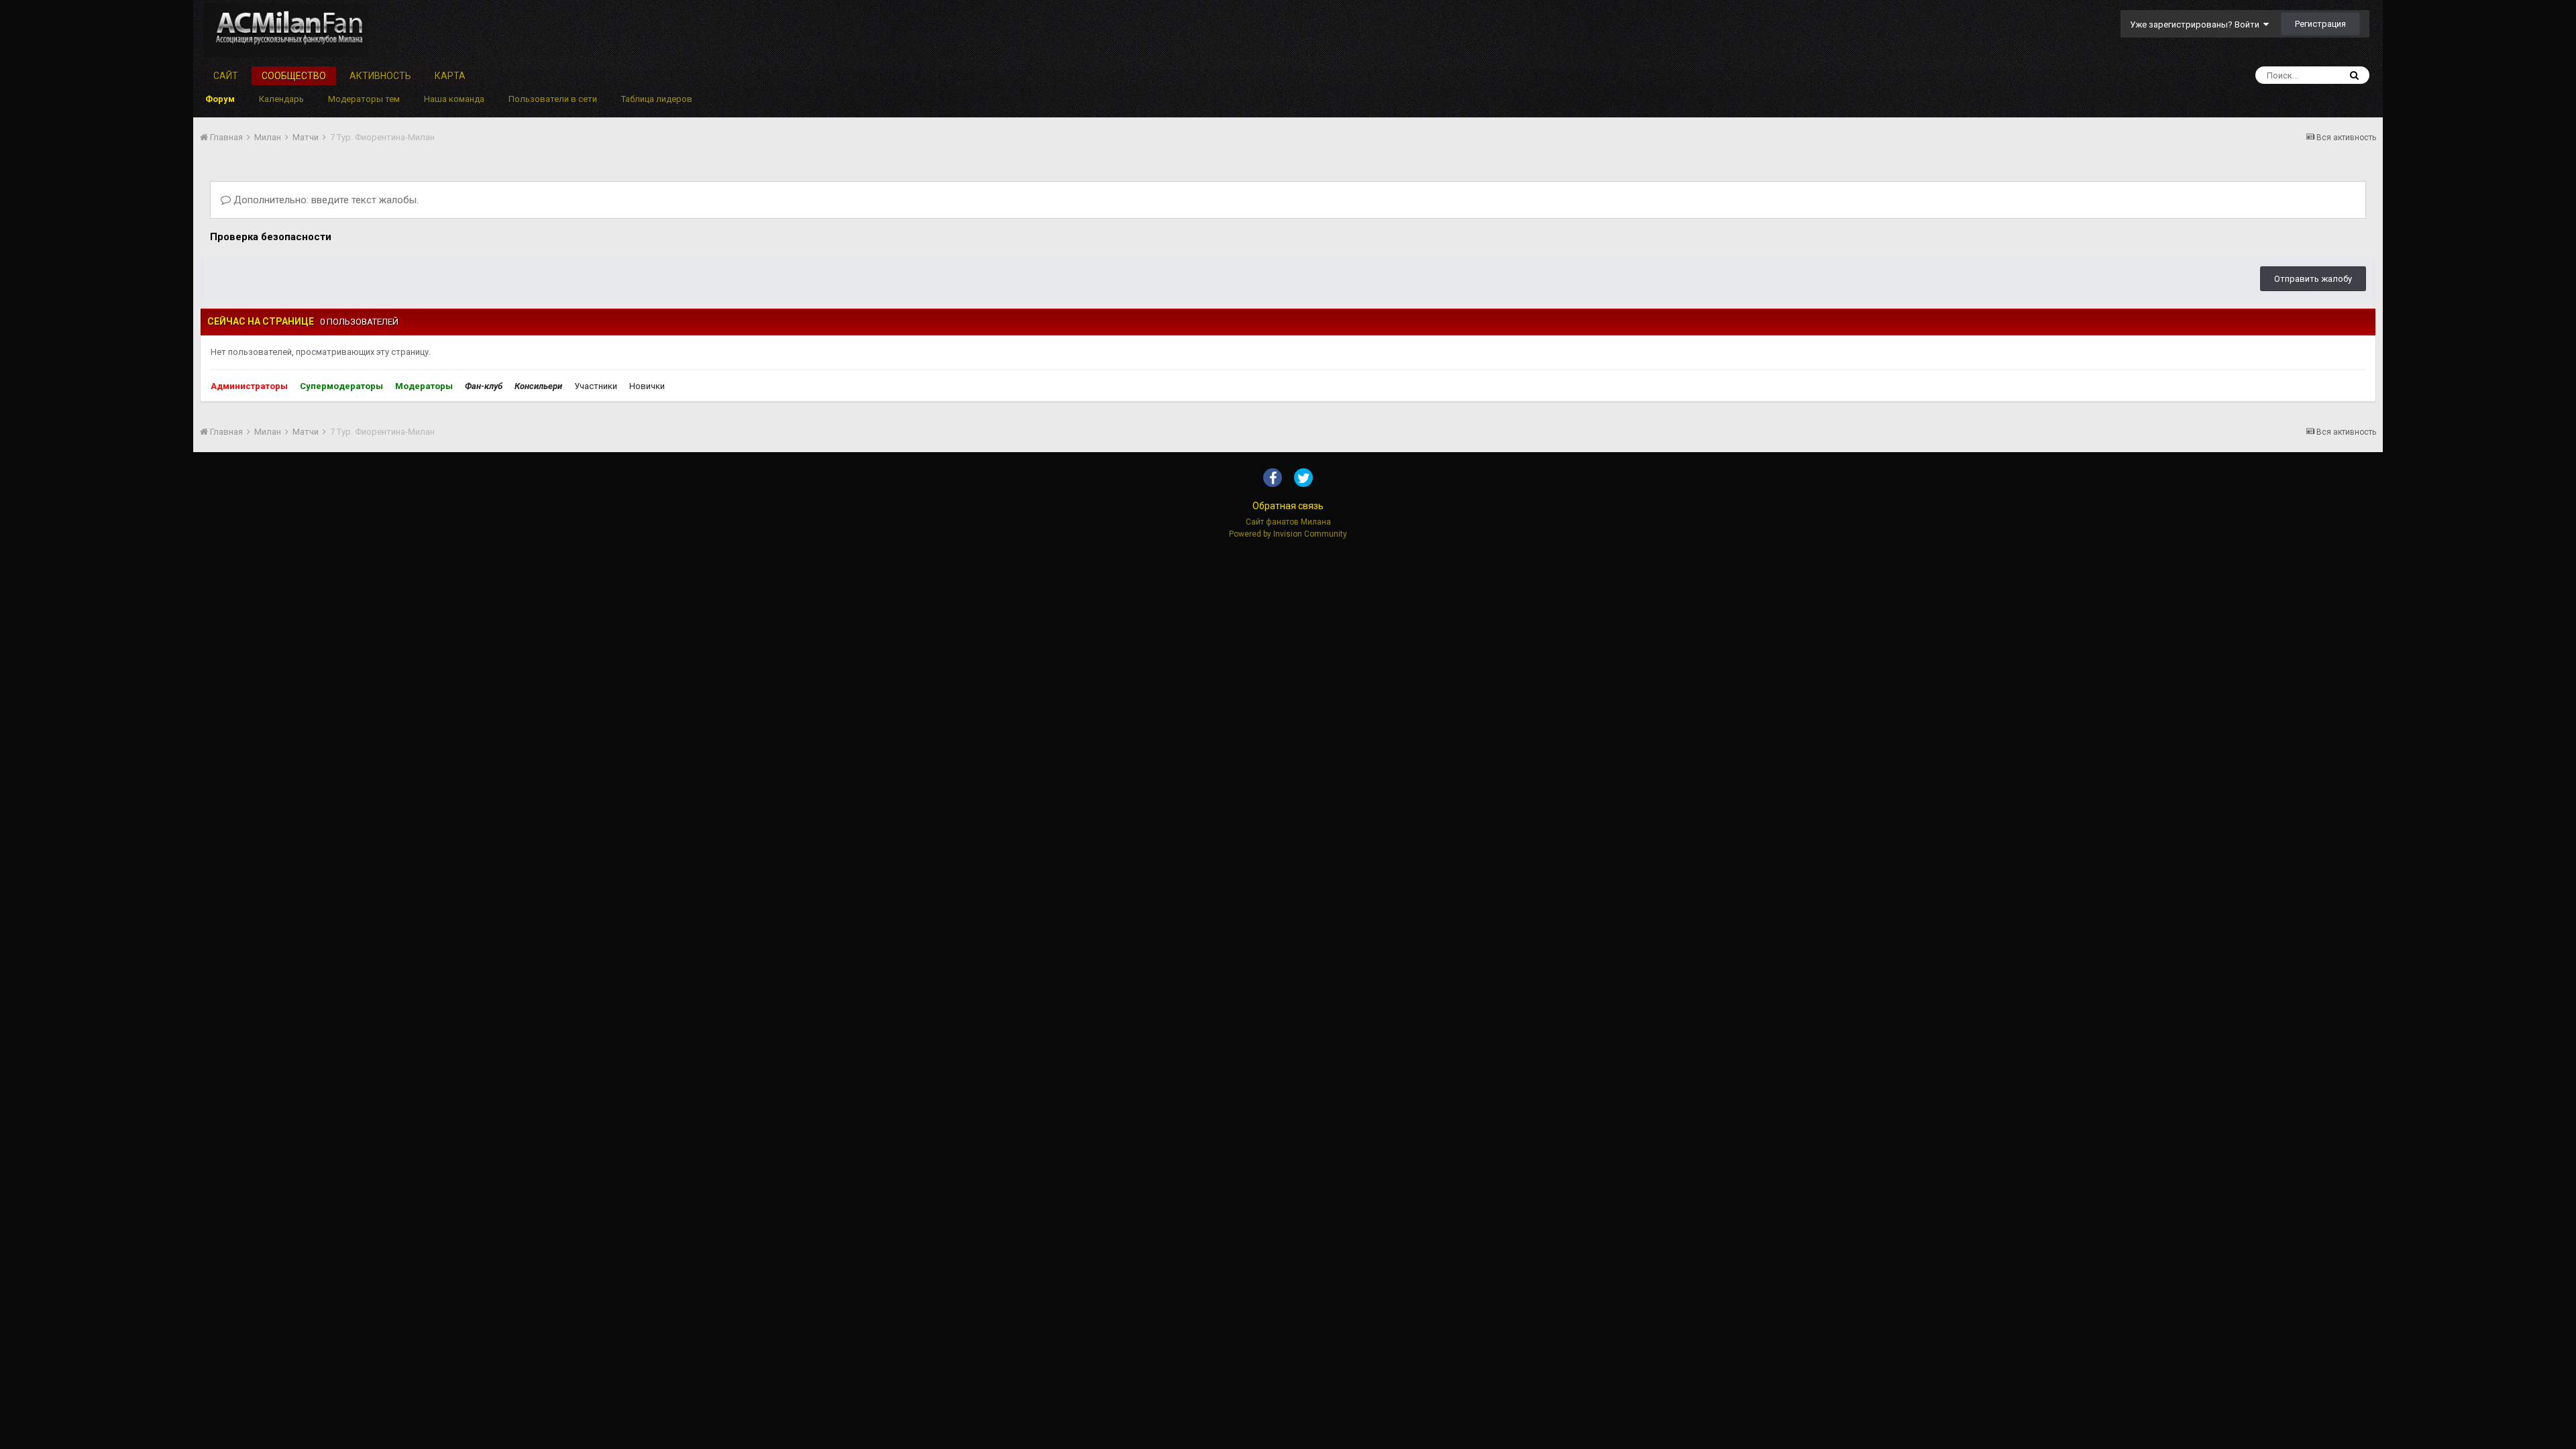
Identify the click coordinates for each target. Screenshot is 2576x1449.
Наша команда (454, 99)
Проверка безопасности (271, 237)
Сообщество (294, 76)
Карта (450, 76)
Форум (220, 99)
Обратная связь (1288, 506)
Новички (647, 386)
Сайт (226, 76)
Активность (380, 76)
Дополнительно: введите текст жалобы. (325, 200)
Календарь (281, 99)
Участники (596, 386)
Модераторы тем (364, 99)
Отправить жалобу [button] (2313, 279)
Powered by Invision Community (1288, 534)
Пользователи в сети (553, 99)
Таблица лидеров (657, 99)
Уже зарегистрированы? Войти (2197, 24)
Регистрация (2320, 24)
